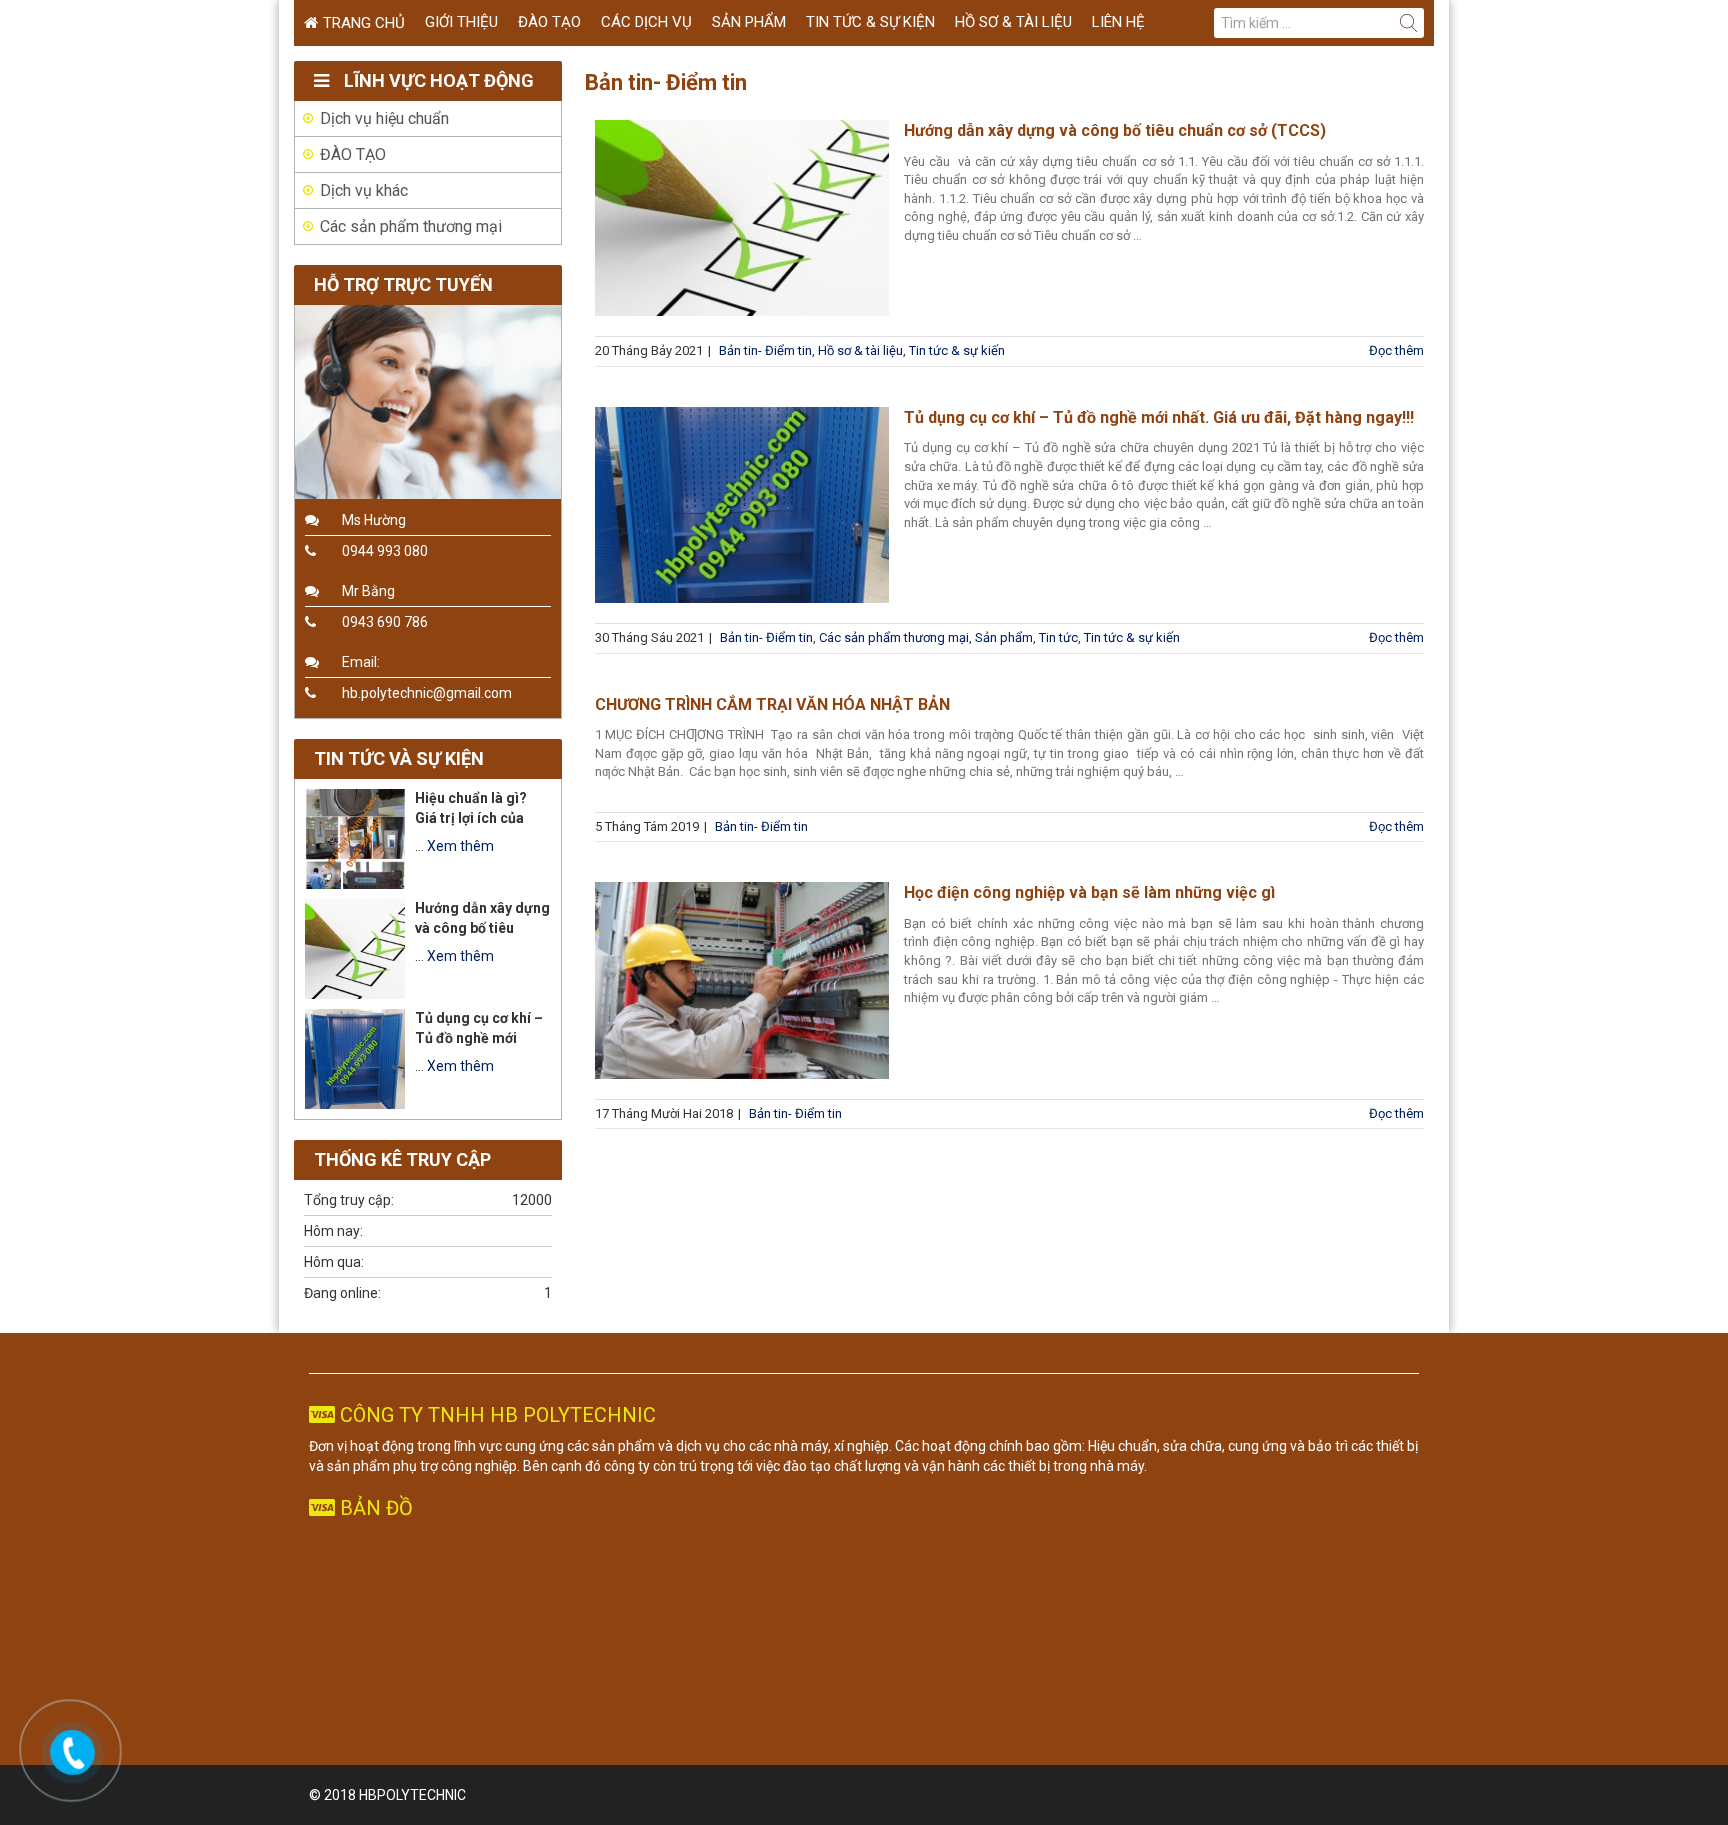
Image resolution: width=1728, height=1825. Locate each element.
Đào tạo (549, 22)
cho (734, 1446)
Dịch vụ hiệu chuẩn (384, 118)
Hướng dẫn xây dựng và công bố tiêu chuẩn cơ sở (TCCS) (1115, 130)
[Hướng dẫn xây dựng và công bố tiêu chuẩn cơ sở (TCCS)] (742, 218)
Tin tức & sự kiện (870, 22)
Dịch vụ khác (364, 190)
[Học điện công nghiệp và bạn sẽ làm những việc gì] (742, 980)
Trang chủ (364, 23)
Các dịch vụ (646, 22)
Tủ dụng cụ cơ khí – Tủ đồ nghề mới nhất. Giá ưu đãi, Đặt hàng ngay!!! (1159, 417)
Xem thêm (460, 846)
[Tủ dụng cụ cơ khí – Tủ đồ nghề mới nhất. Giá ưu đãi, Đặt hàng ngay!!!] (742, 505)
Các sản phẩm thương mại (894, 637)
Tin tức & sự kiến (957, 350)
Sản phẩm (749, 22)
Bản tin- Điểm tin (765, 350)
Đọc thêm (1396, 350)
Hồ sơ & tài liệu (1013, 22)
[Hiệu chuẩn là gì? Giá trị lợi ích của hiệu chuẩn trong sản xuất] (355, 839)
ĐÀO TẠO (353, 154)
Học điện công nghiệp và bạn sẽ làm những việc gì (1089, 892)
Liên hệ (1118, 22)
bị (1412, 1446)
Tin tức (1058, 637)
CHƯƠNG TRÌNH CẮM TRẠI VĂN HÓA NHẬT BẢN (772, 704)
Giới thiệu (461, 22)
